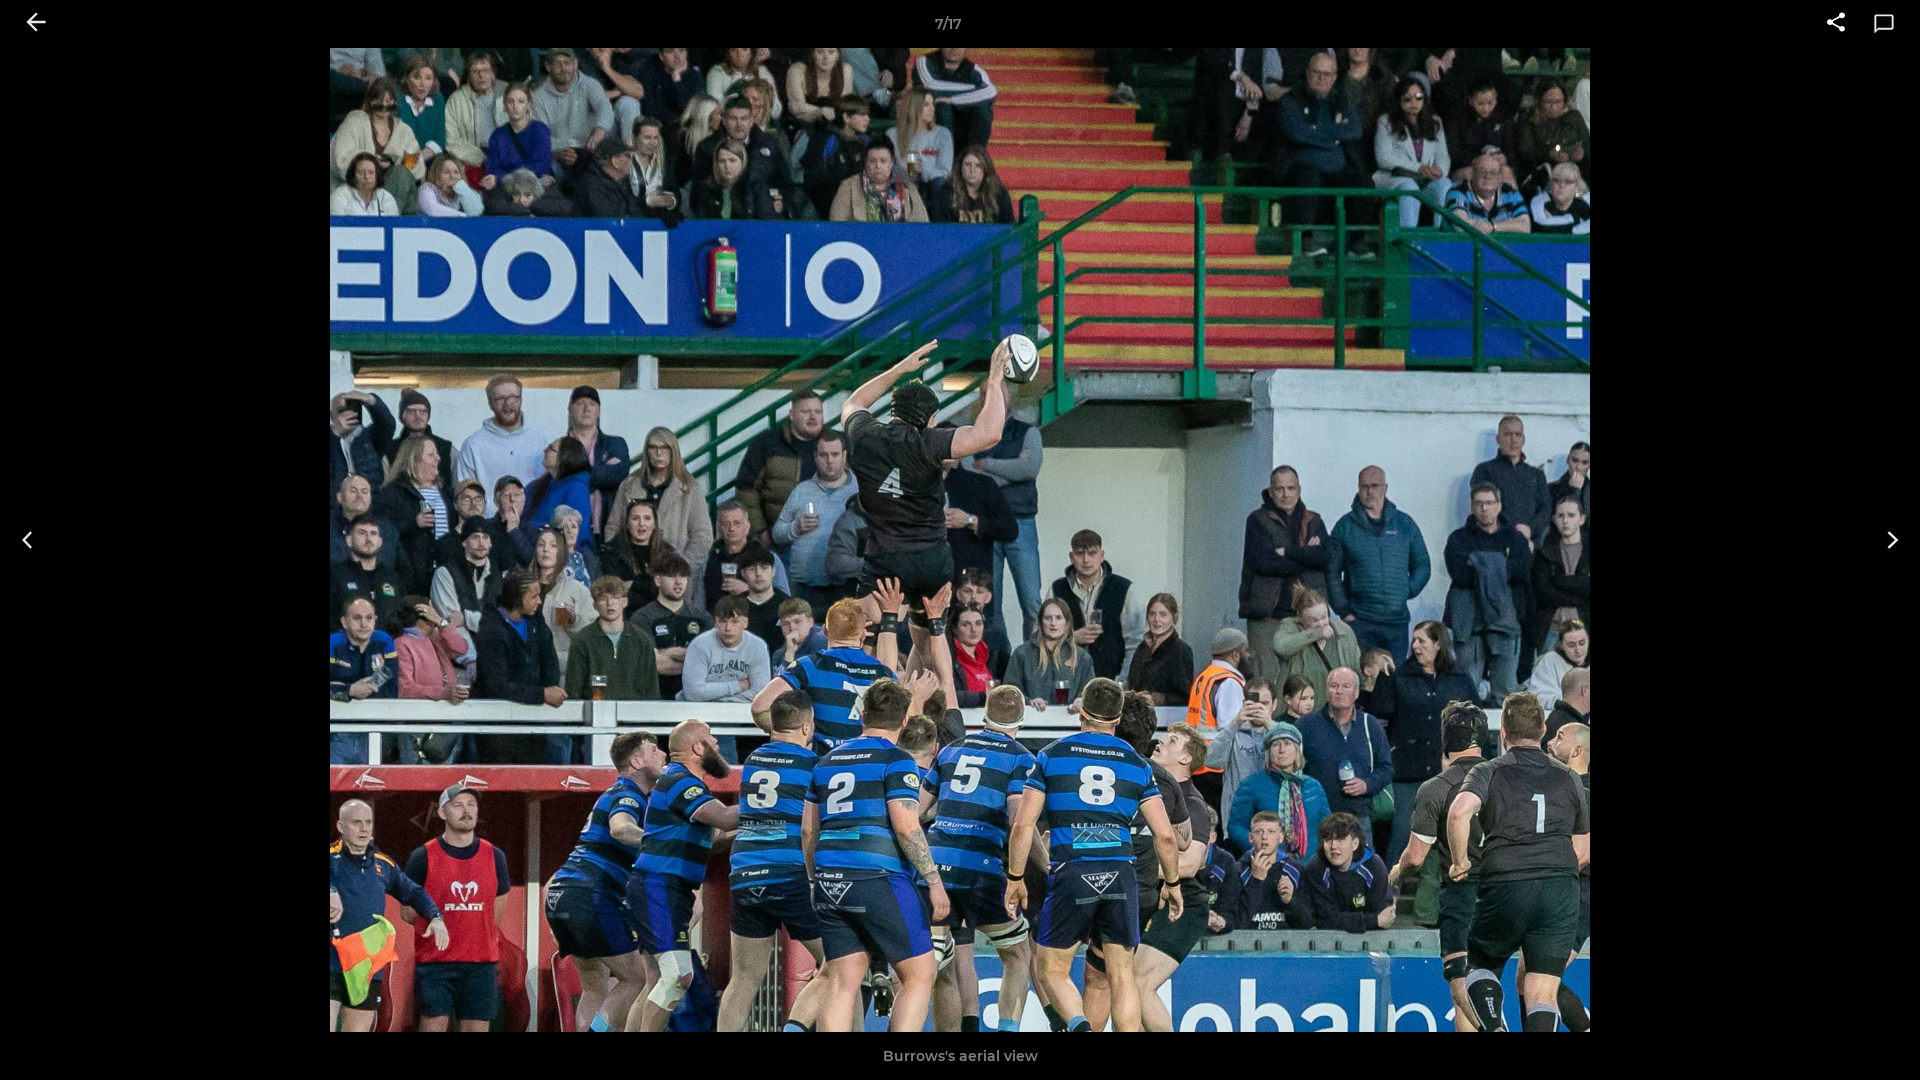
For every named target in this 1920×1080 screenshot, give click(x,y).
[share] (1836, 24)
